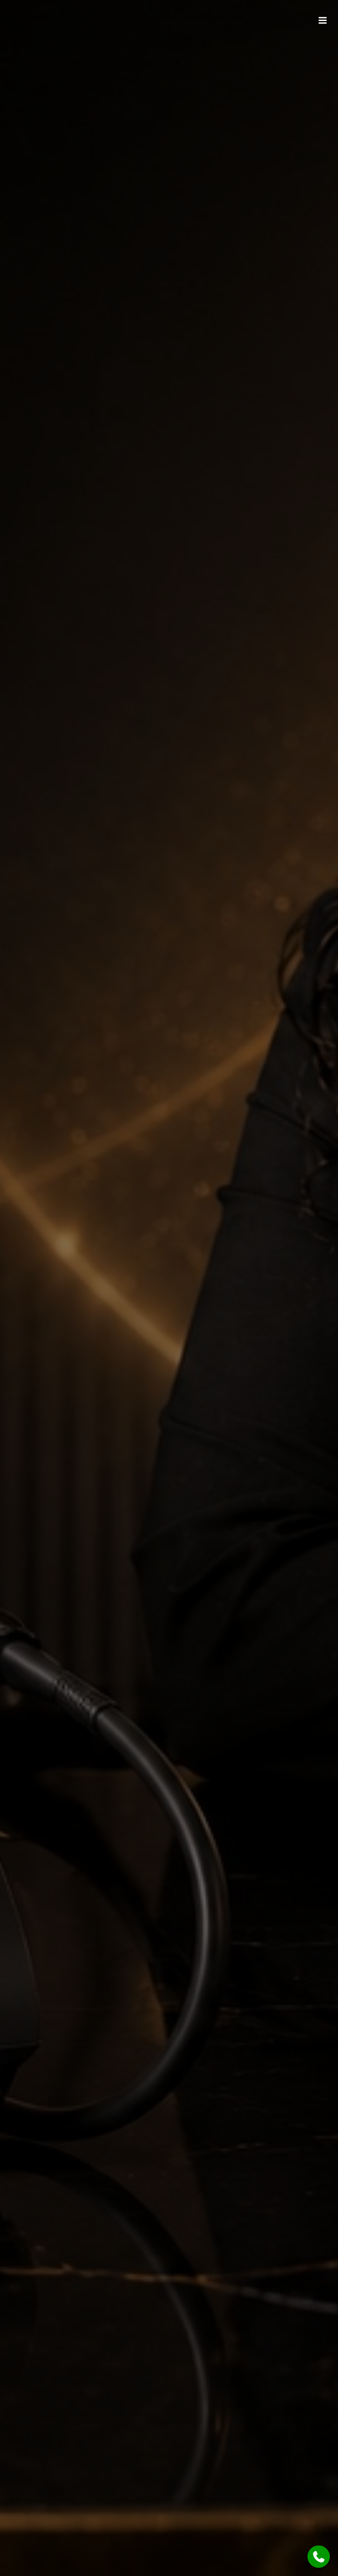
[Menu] (323, 21)
